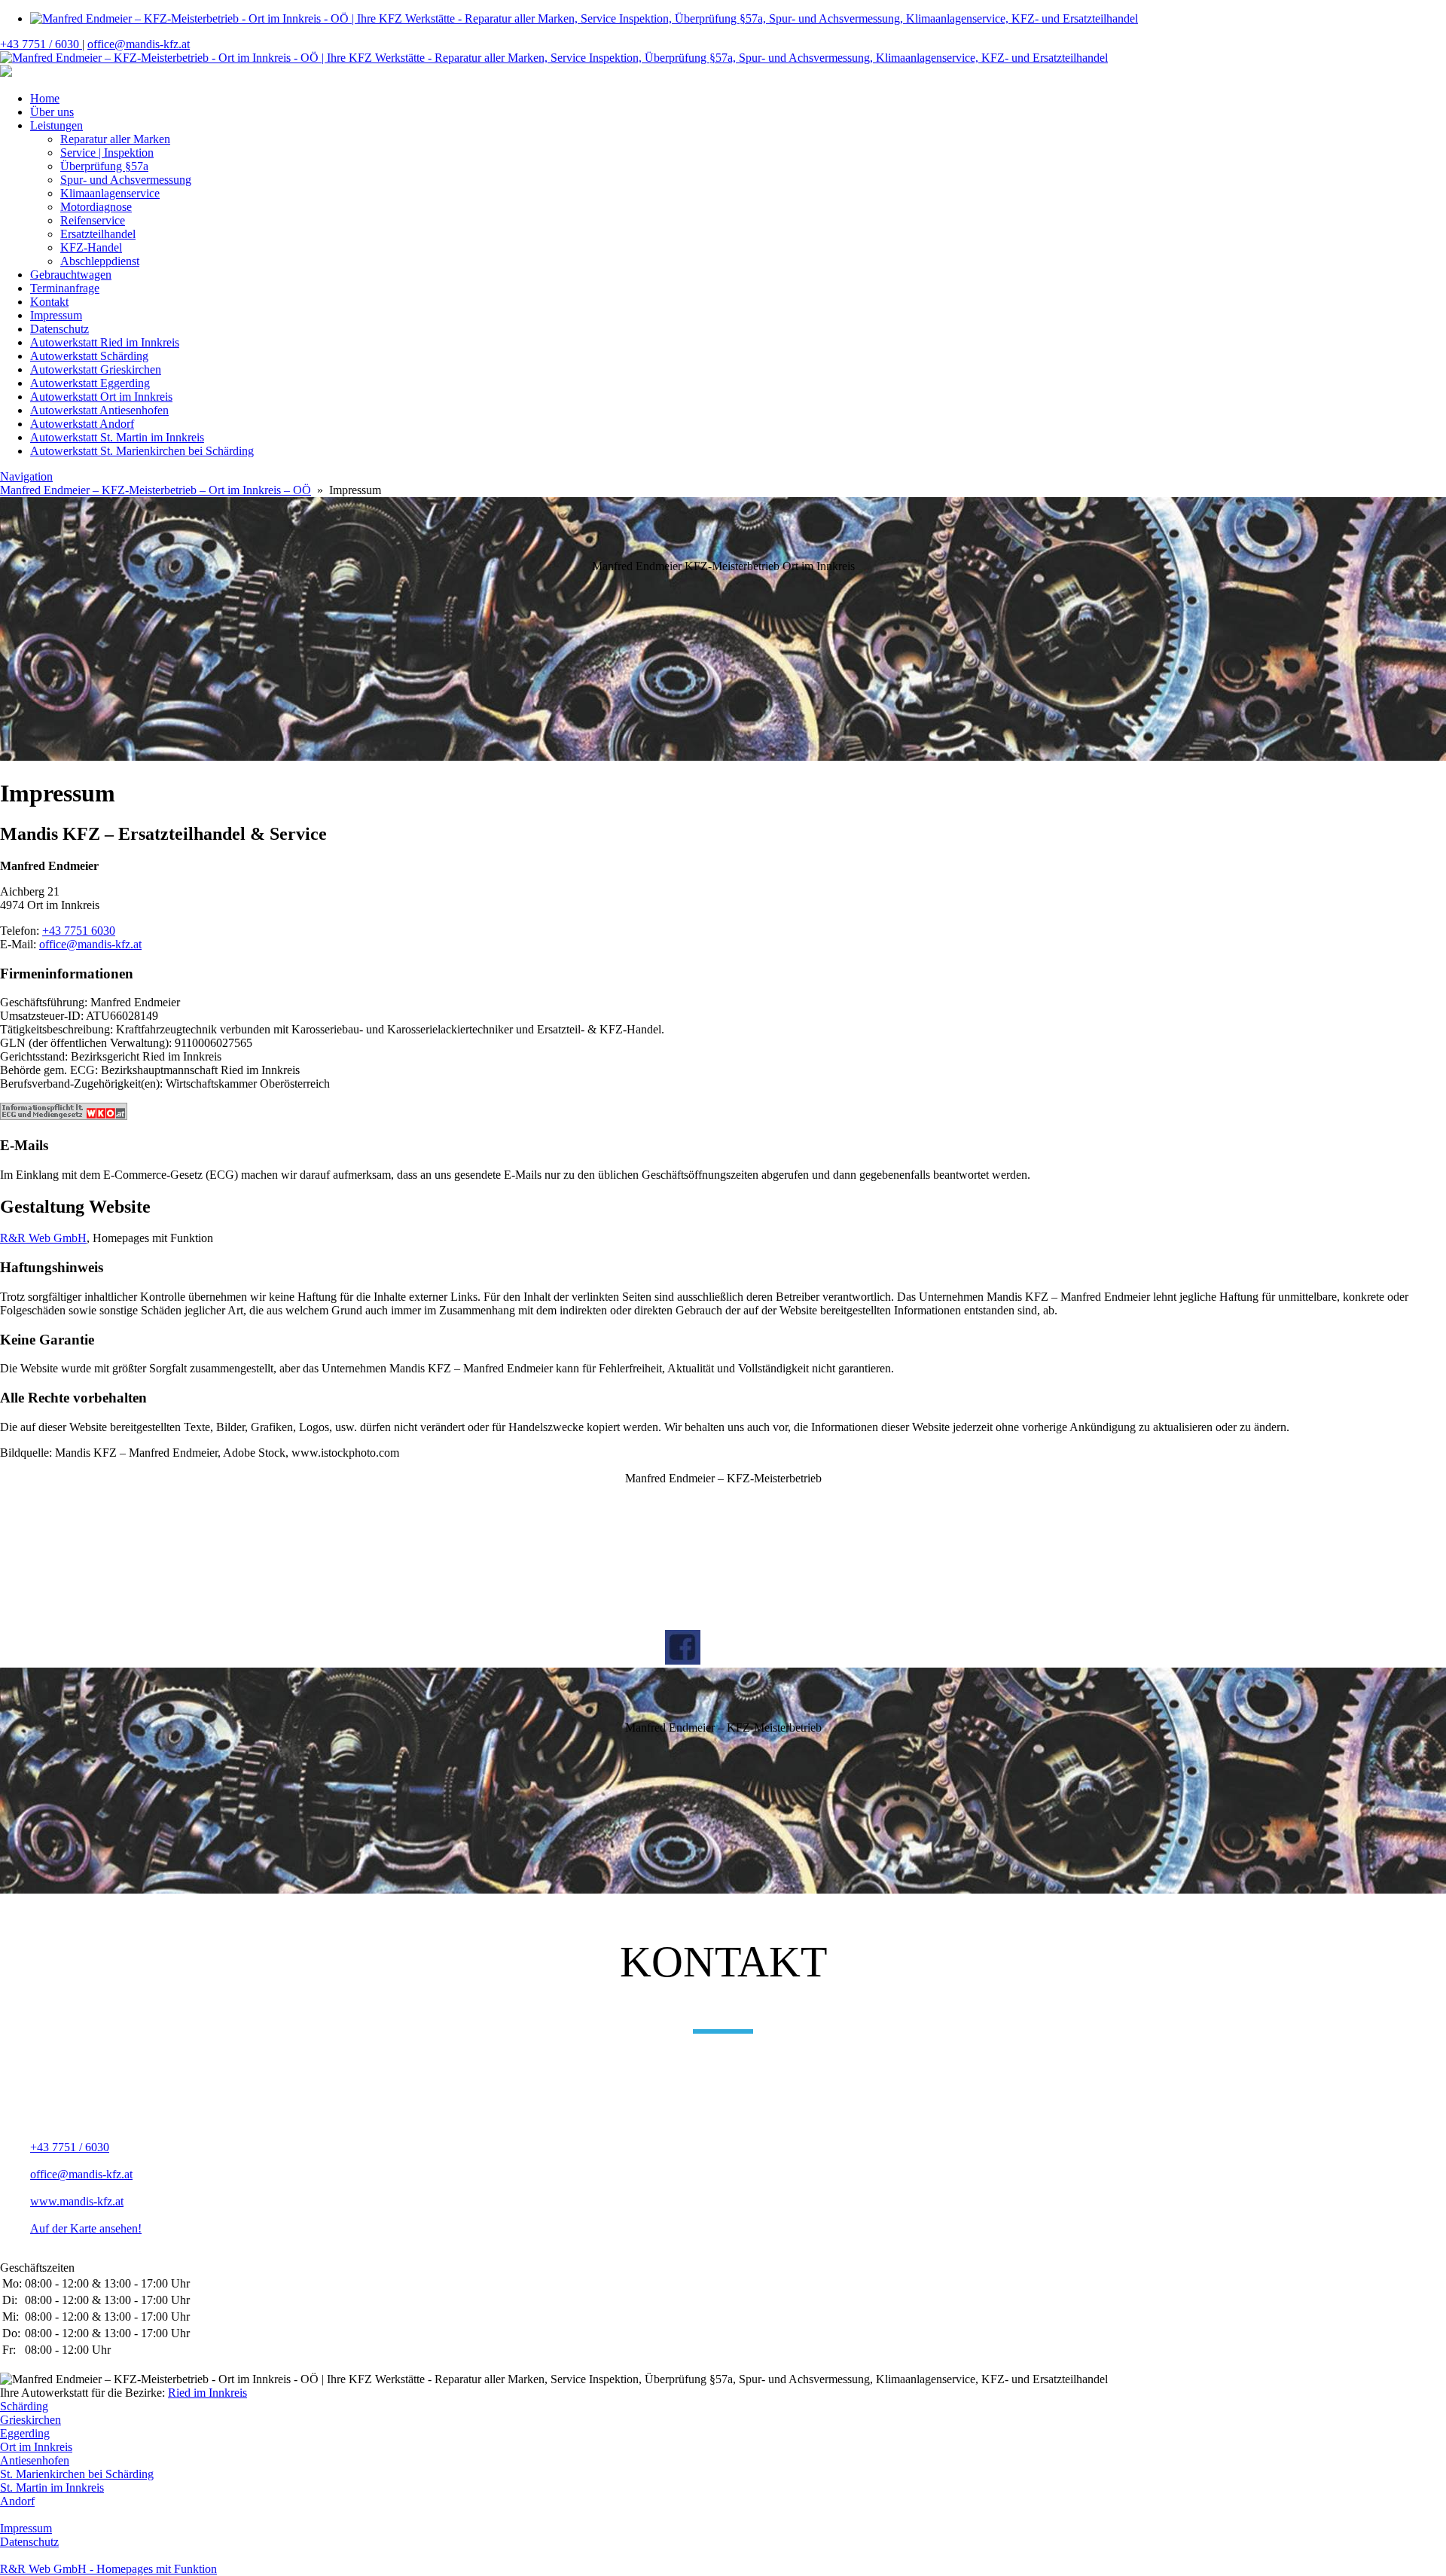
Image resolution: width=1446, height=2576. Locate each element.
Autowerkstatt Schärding (89, 356)
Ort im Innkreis (36, 2447)
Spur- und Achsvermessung (126, 180)
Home (45, 98)
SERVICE (677, 1547)
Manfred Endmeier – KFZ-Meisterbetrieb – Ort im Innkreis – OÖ (156, 490)
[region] (723, 630)
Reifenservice (93, 220)
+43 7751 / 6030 (41, 44)
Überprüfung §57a (104, 166)
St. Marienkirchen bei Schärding (77, 2474)
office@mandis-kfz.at (139, 44)
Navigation (26, 476)
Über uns (52, 112)
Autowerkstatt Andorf (82, 424)
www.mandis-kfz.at (77, 2201)
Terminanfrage (65, 288)
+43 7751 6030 (79, 931)
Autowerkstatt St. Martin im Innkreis (117, 437)
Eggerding (25, 2433)
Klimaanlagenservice (110, 193)
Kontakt (49, 302)
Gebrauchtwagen (71, 275)
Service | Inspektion (107, 153)
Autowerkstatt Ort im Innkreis (101, 397)
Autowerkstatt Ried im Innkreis (105, 342)
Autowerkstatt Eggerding (90, 383)
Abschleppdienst (100, 261)
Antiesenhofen (35, 2460)
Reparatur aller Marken (115, 139)
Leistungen (56, 125)
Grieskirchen (31, 2420)
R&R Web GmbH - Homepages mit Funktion (108, 2569)
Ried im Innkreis (207, 2393)
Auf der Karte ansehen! (86, 2228)
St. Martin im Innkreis (52, 2487)
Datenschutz (59, 329)
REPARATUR (677, 1579)
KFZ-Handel (91, 247)
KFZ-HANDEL (677, 1505)
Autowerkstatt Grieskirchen (96, 369)
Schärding (24, 2406)
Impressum (56, 315)
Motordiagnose (96, 207)
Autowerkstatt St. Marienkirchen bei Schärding (142, 451)
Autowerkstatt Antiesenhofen (99, 410)
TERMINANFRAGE (677, 1610)
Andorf (17, 2501)
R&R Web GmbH (43, 1238)
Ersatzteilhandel (98, 234)
